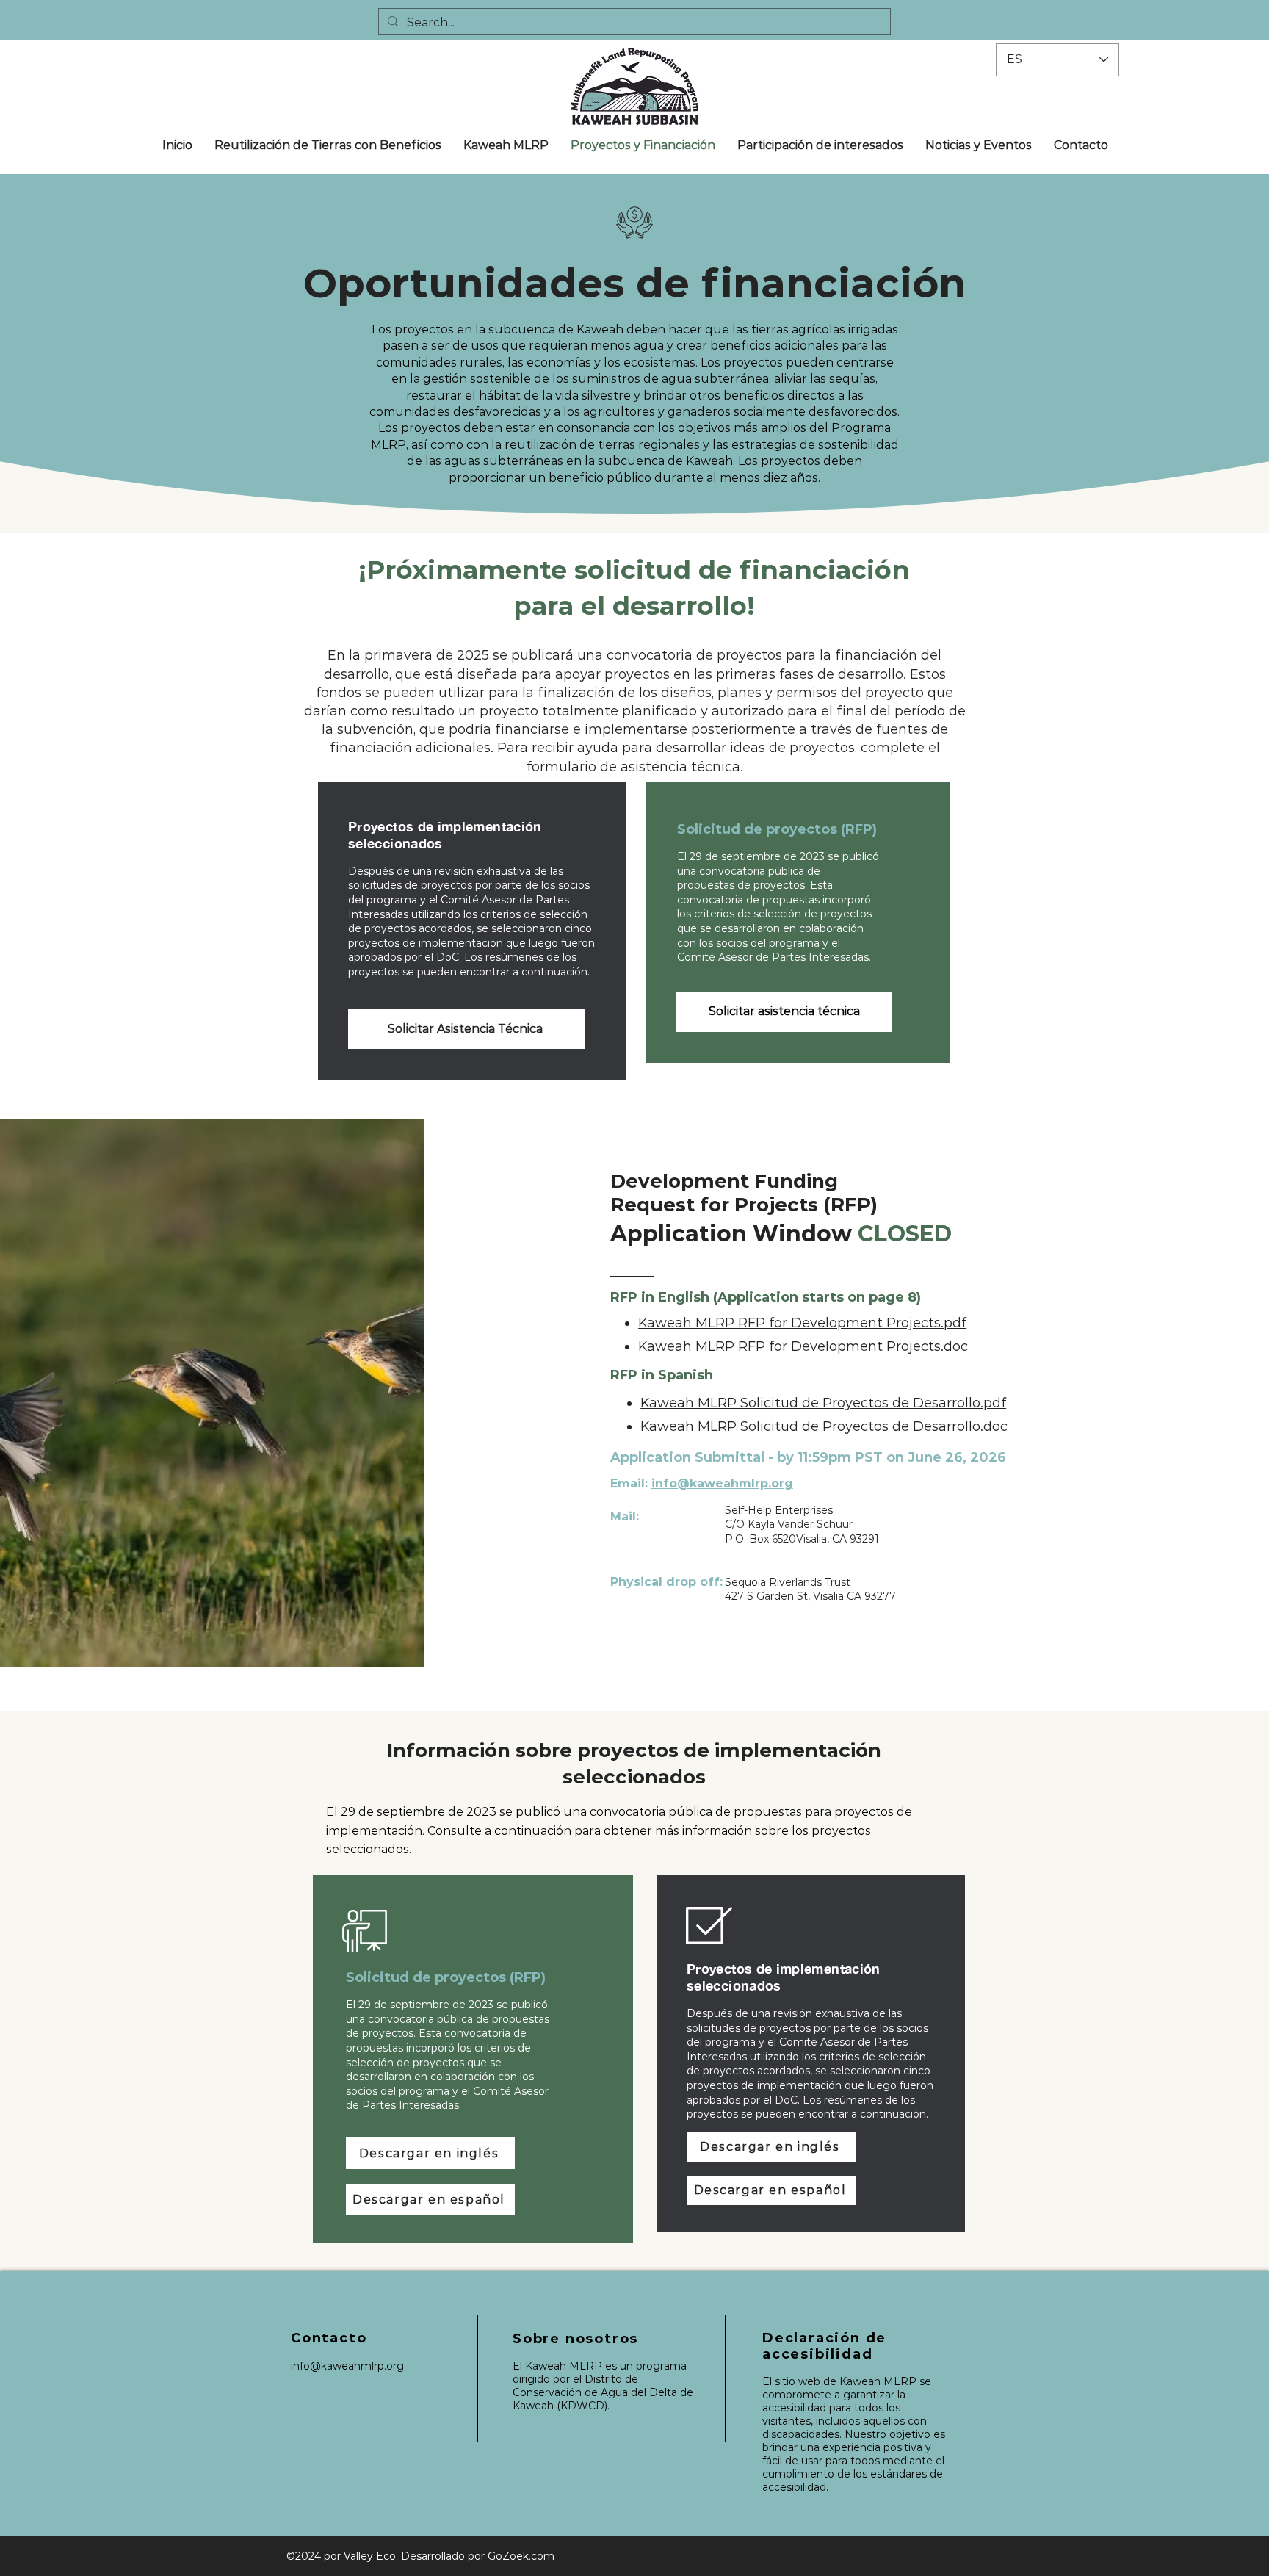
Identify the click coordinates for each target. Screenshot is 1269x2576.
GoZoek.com (521, 2556)
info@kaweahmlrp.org (722, 1483)
